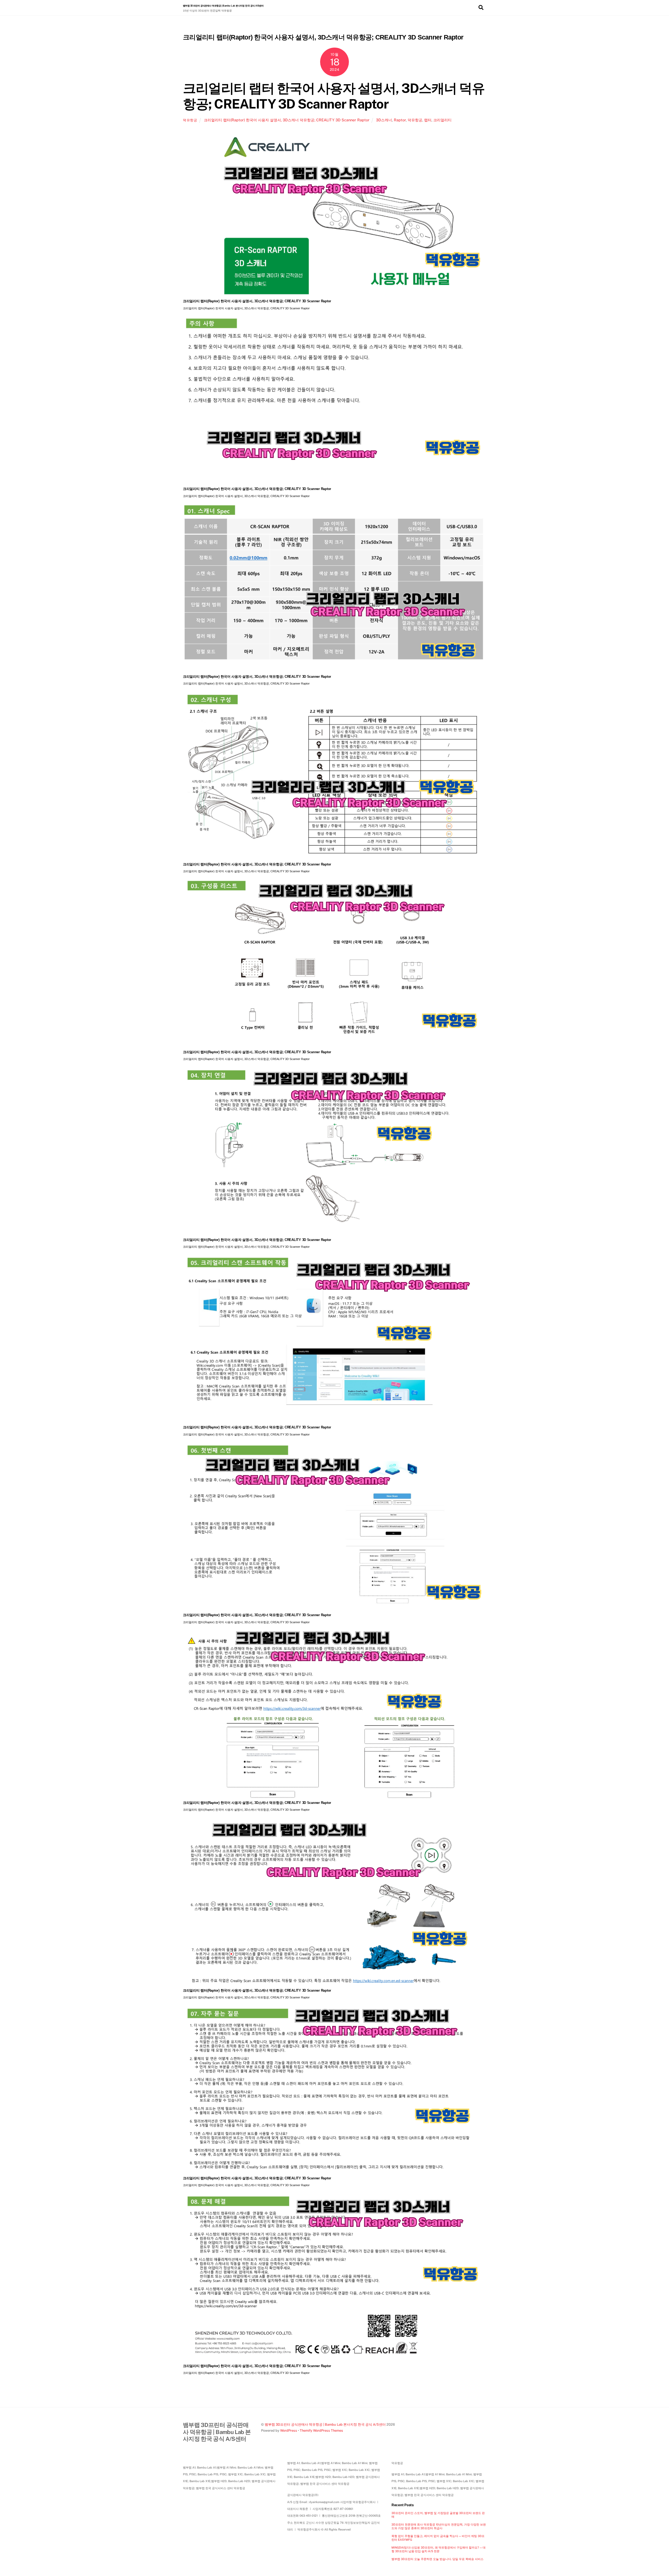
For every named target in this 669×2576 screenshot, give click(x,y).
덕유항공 (190, 120)
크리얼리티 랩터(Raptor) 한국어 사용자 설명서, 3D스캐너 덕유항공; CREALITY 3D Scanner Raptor (287, 120)
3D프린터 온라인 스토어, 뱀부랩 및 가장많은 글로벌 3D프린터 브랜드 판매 (438, 2515)
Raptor (400, 120)
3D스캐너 (384, 120)
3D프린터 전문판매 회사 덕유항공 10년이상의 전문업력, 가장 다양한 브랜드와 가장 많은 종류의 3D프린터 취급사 (439, 2526)
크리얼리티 (442, 120)
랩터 (428, 120)
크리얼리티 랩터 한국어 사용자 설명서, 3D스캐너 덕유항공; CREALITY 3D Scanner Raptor (334, 96)
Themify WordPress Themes (321, 2430)
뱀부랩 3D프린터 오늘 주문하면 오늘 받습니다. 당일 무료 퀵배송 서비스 (437, 2559)
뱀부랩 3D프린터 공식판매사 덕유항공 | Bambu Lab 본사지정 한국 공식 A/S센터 (325, 2424)
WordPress (289, 2430)
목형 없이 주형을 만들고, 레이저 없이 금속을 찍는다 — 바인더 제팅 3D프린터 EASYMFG (438, 2538)
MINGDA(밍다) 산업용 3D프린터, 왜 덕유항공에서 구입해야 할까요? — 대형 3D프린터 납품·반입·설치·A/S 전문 (439, 2549)
